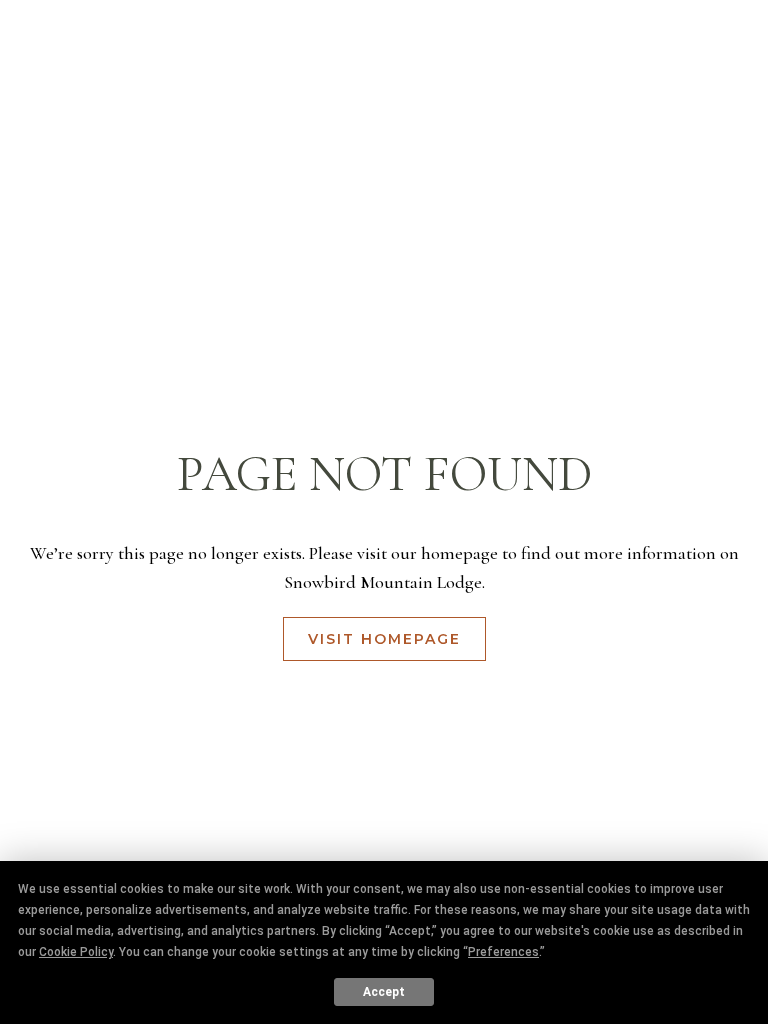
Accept (384, 992)
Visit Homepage (384, 639)
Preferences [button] (503, 952)
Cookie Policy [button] (76, 952)
